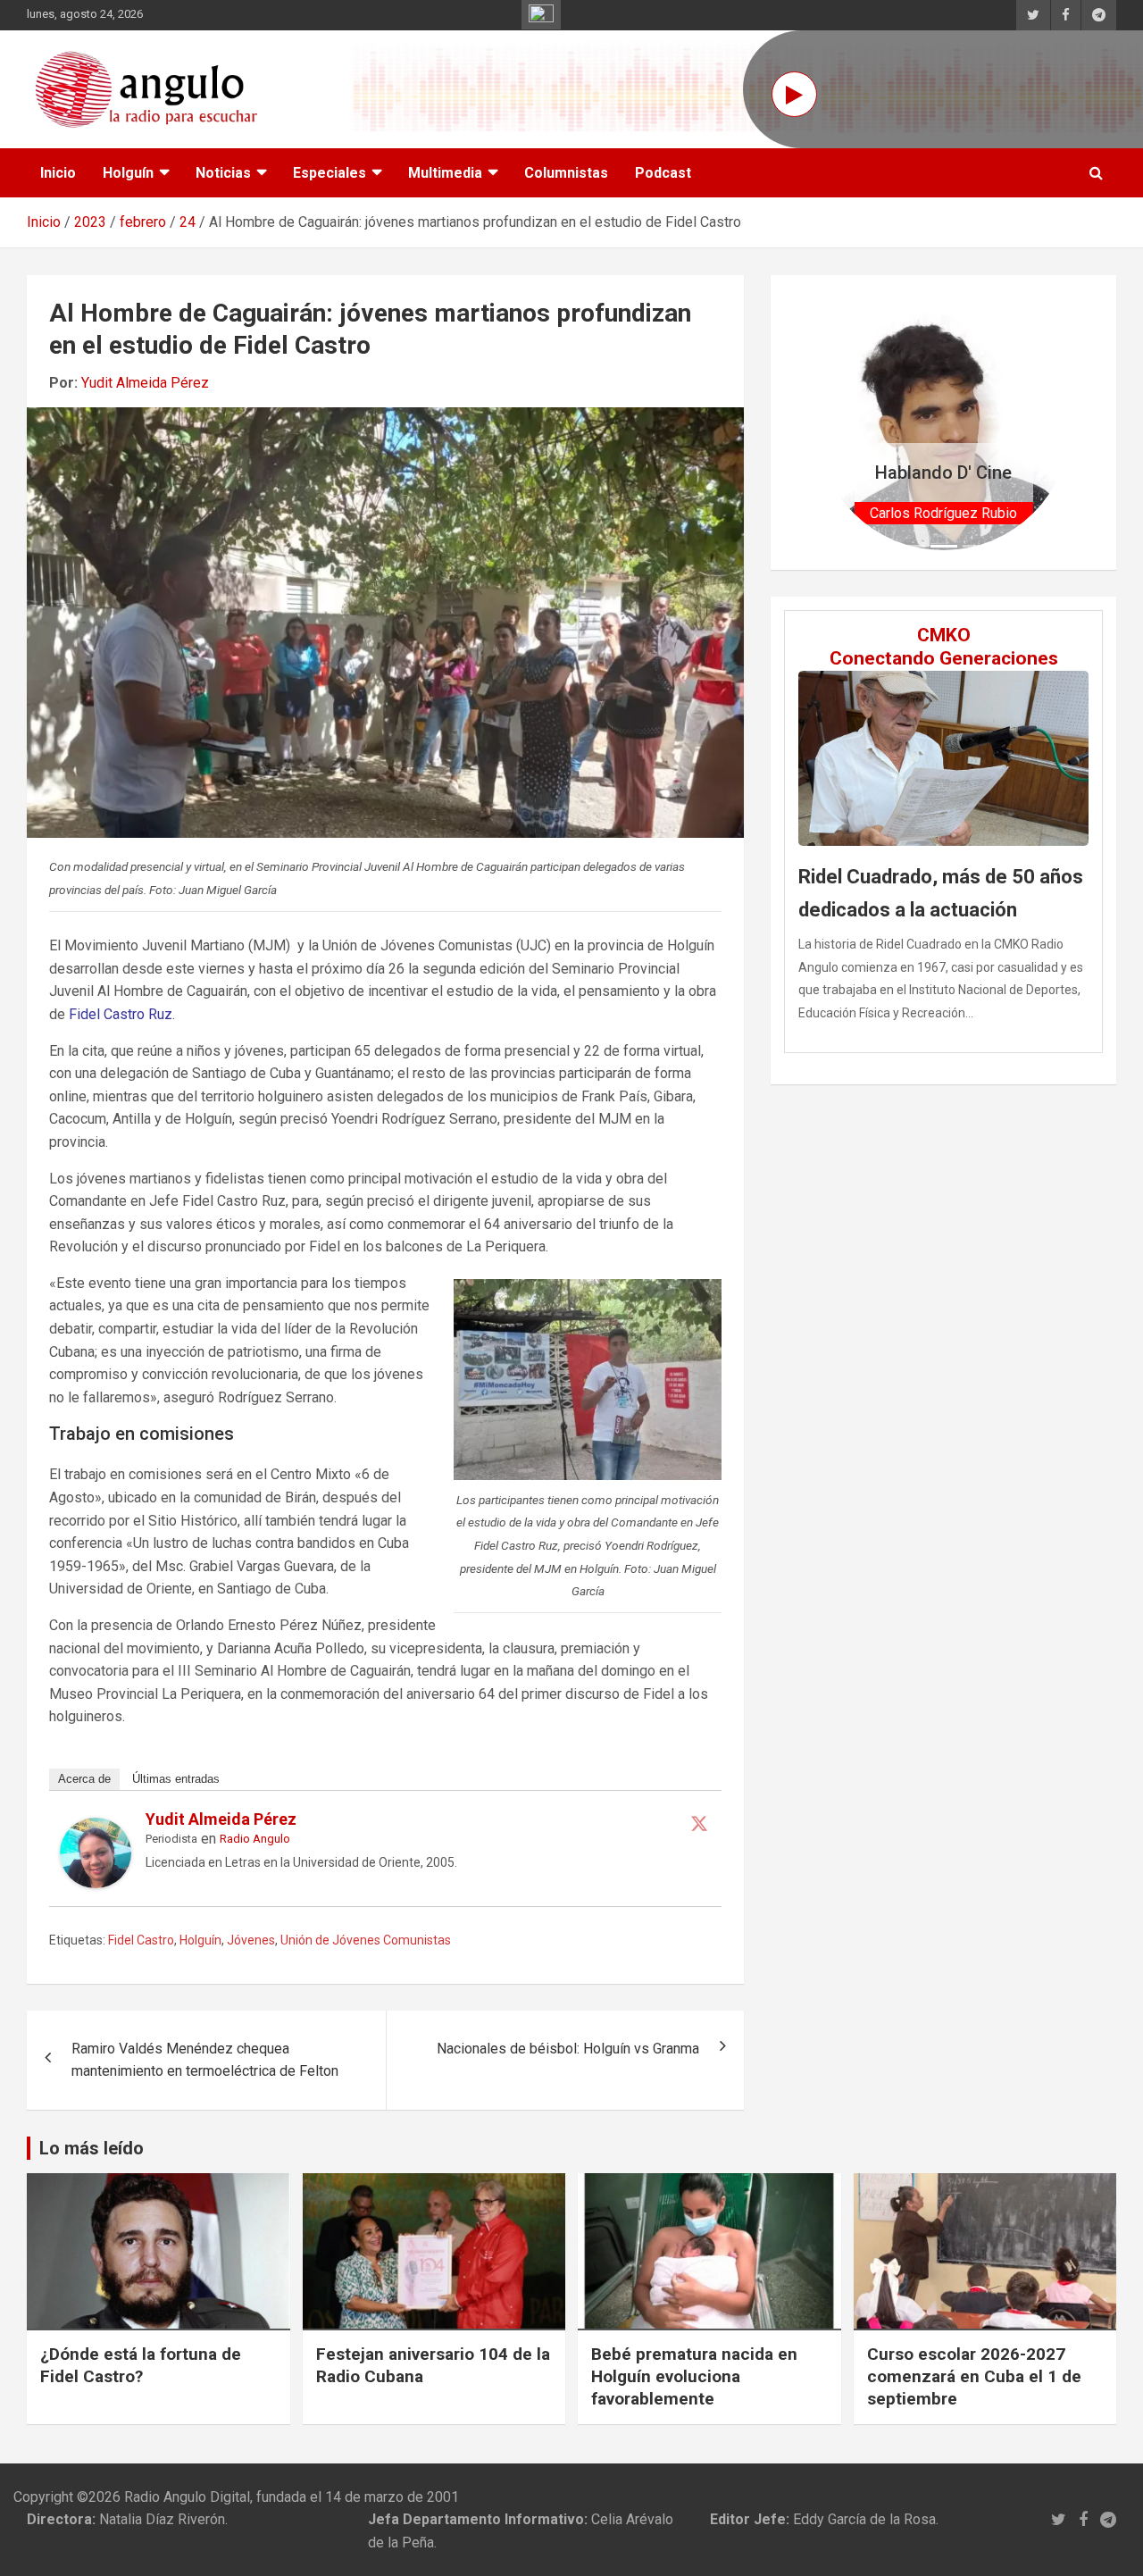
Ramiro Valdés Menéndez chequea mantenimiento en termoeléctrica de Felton (205, 2060)
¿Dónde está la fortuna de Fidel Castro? (141, 2365)
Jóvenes (251, 1940)
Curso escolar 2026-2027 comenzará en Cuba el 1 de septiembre (974, 2376)
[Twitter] (699, 1823)
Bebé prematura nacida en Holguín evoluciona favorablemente (694, 2376)
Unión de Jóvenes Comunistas (366, 1940)
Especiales (330, 173)
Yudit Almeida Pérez (145, 383)
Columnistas (566, 173)
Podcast (663, 173)
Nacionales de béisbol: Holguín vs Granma (568, 2049)
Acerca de (84, 1779)
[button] (835, 422)
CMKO (944, 635)
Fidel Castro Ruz (121, 1014)
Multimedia (445, 173)
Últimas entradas (176, 1779)
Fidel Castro (141, 1940)
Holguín (128, 173)
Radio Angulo (255, 1839)
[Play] (794, 94)
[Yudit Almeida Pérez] (96, 1829)
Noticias (223, 173)
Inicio (58, 173)
